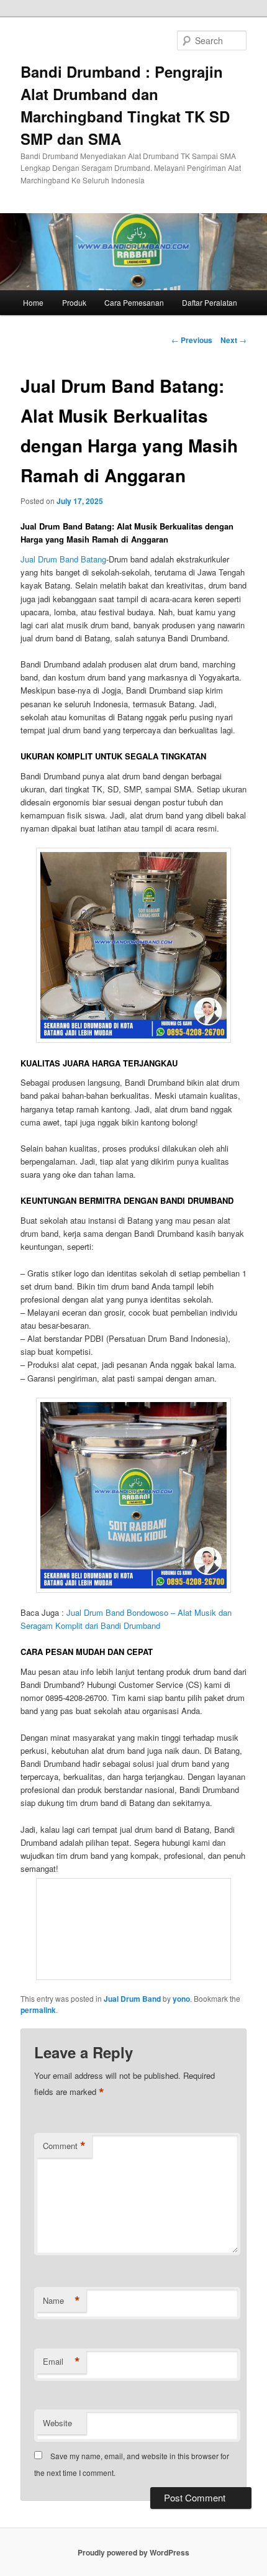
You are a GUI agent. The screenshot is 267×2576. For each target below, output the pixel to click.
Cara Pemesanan (134, 302)
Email (61, 2362)
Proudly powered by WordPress (133, 2552)
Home (33, 302)
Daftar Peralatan (210, 302)
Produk (74, 302)
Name (61, 2301)
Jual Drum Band (132, 1999)
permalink (38, 2010)
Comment (64, 2146)
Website (57, 2423)
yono (181, 1999)
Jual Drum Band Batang (63, 559)
